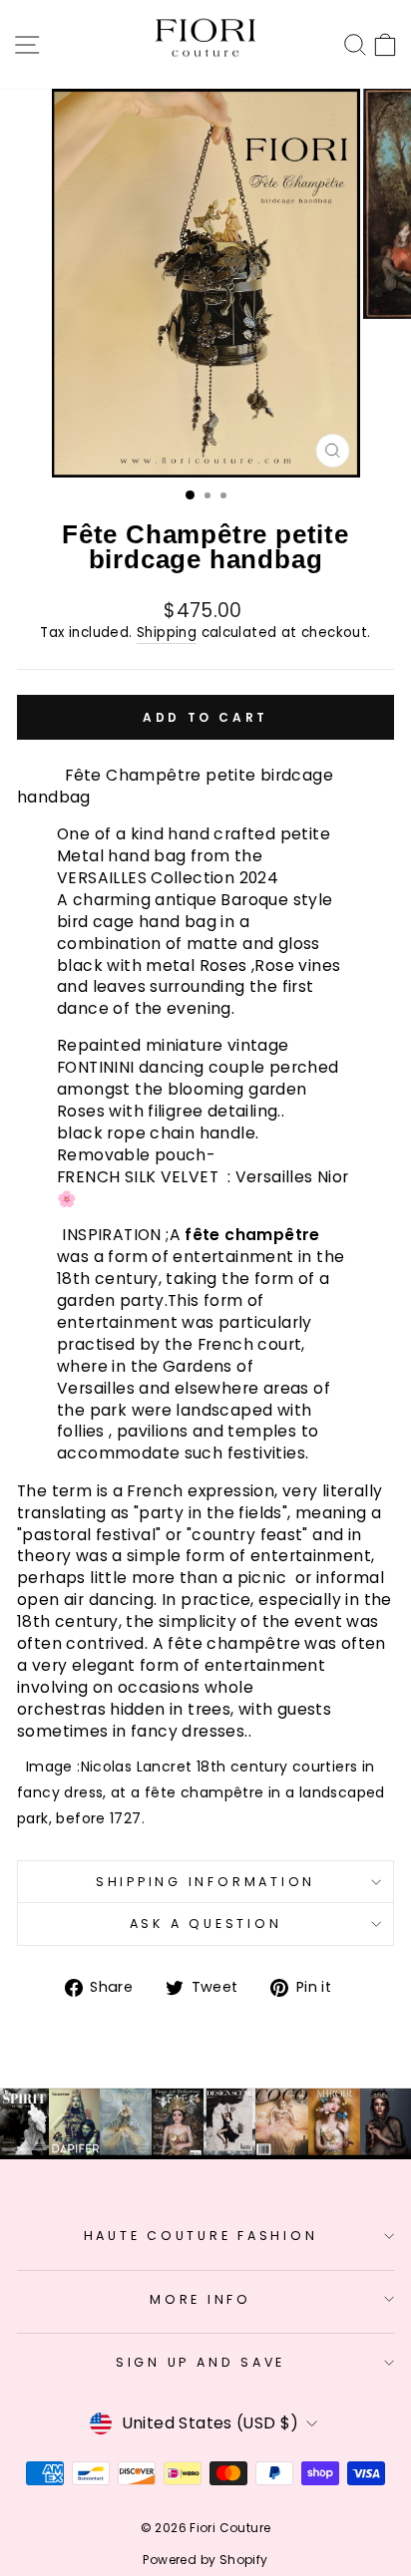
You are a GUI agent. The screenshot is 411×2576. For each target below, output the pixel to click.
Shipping (167, 633)
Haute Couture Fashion (201, 2236)
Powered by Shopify (205, 2560)
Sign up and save (201, 2362)
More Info (201, 2299)
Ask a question (206, 1924)
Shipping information (205, 1882)
